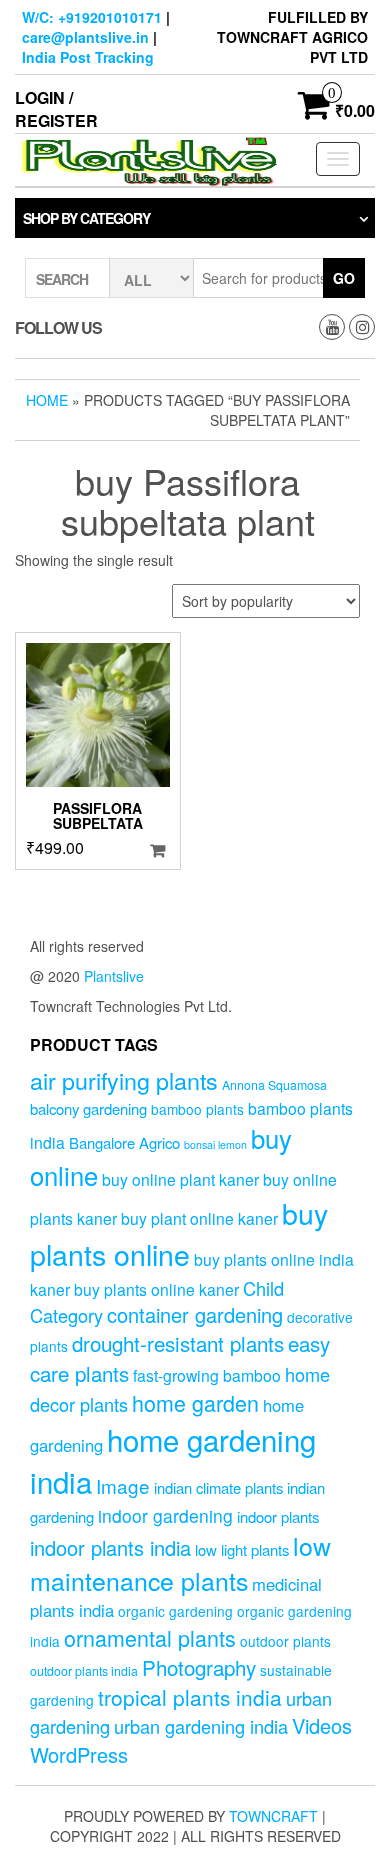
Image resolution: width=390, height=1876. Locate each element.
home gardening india (173, 1460)
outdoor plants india (84, 1671)
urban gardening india (201, 1726)
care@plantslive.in (85, 37)
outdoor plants (285, 1641)
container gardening (195, 1314)
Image (123, 1485)
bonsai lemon (215, 1144)
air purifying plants (124, 1080)
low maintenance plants (180, 1563)
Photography (199, 1667)
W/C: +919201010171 (92, 17)
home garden (195, 1402)
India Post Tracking (88, 57)
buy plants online (179, 1233)
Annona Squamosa (274, 1085)
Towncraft (273, 1816)
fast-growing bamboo (207, 1375)
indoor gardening (165, 1515)
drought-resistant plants (178, 1343)
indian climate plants (218, 1487)
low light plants (242, 1549)
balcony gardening (88, 1108)
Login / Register (56, 109)
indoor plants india (110, 1547)
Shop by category (86, 218)
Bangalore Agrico (124, 1142)
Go (344, 278)
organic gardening (175, 1611)
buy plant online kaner (199, 1218)
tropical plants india (190, 1697)
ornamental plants (150, 1637)
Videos (322, 1725)
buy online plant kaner (180, 1179)
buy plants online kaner (156, 1289)
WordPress (79, 1754)
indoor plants (278, 1516)
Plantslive (114, 976)
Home (47, 400)
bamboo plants (197, 1109)
